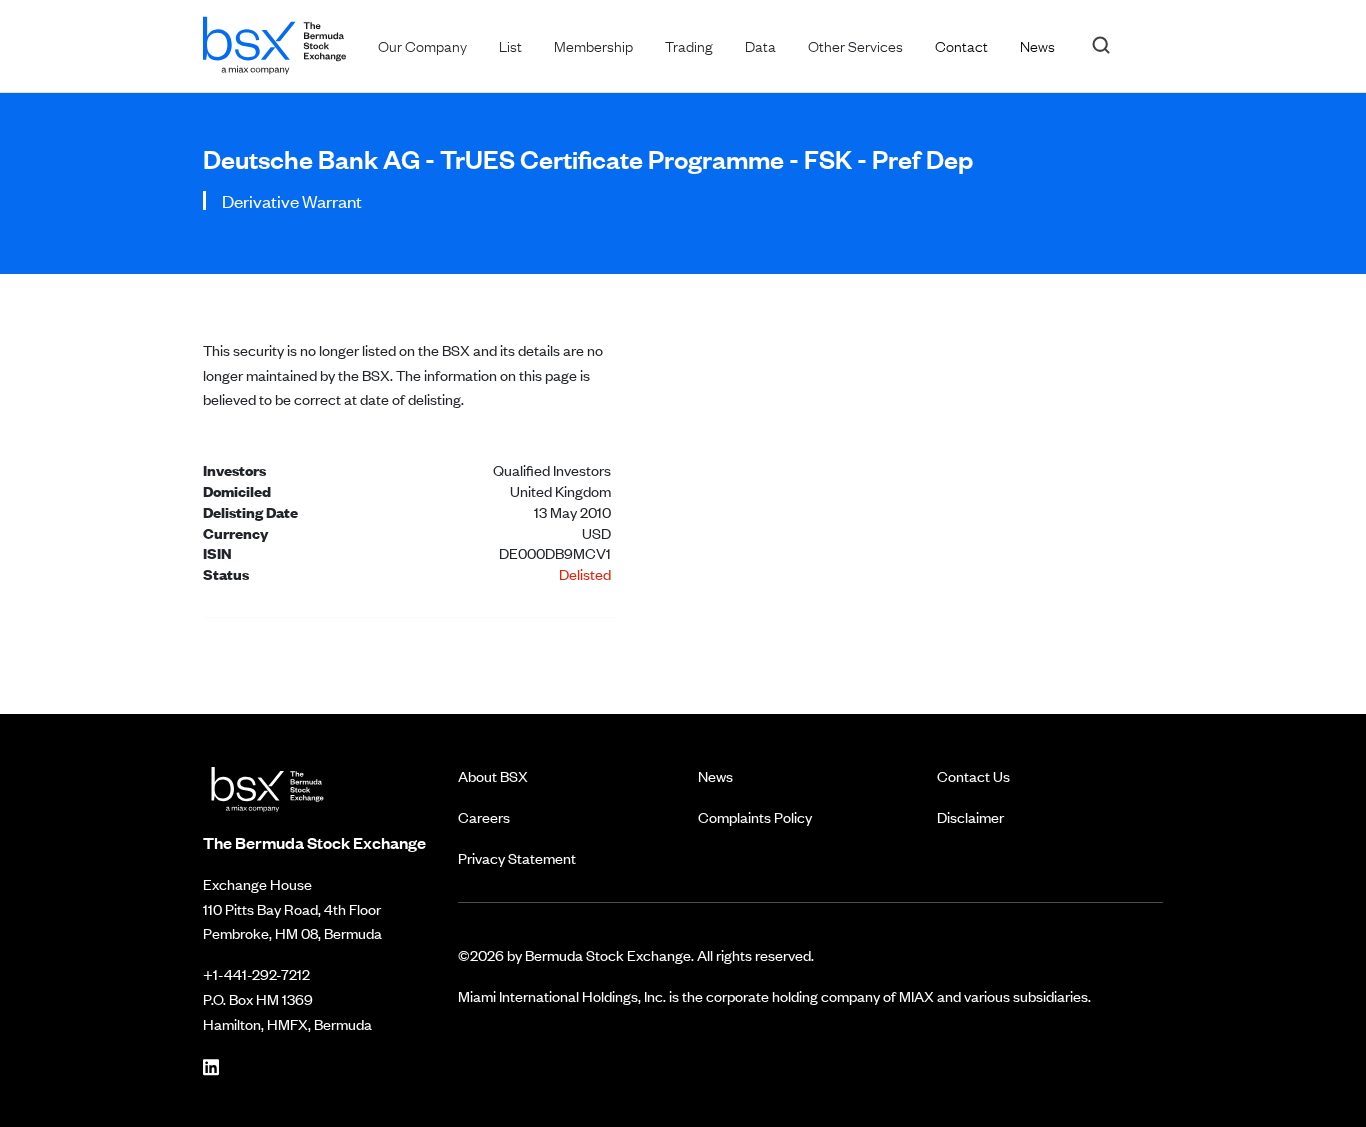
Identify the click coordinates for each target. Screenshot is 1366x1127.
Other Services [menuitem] (855, 45)
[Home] (274, 41)
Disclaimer (970, 816)
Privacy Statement (517, 857)
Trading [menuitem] (689, 45)
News (715, 775)
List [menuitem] (510, 45)
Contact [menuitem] (961, 45)
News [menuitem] (1037, 45)
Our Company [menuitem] (422, 45)
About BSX (493, 775)
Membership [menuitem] (593, 45)
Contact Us (973, 775)
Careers (484, 816)
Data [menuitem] (760, 45)
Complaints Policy (755, 816)
